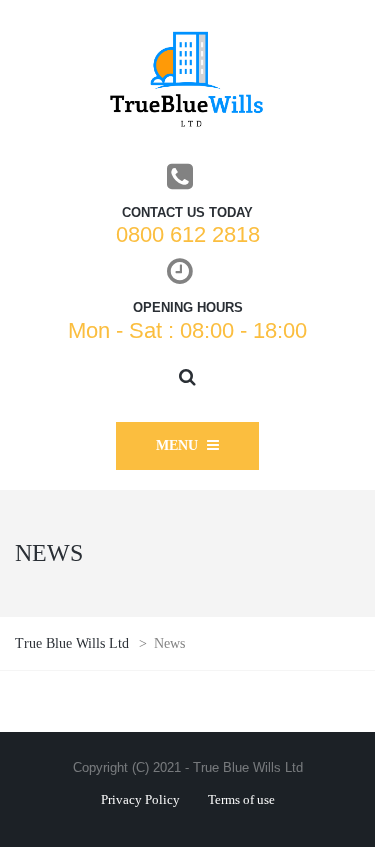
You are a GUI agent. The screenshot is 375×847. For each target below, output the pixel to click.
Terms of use (241, 799)
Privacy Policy (140, 799)
